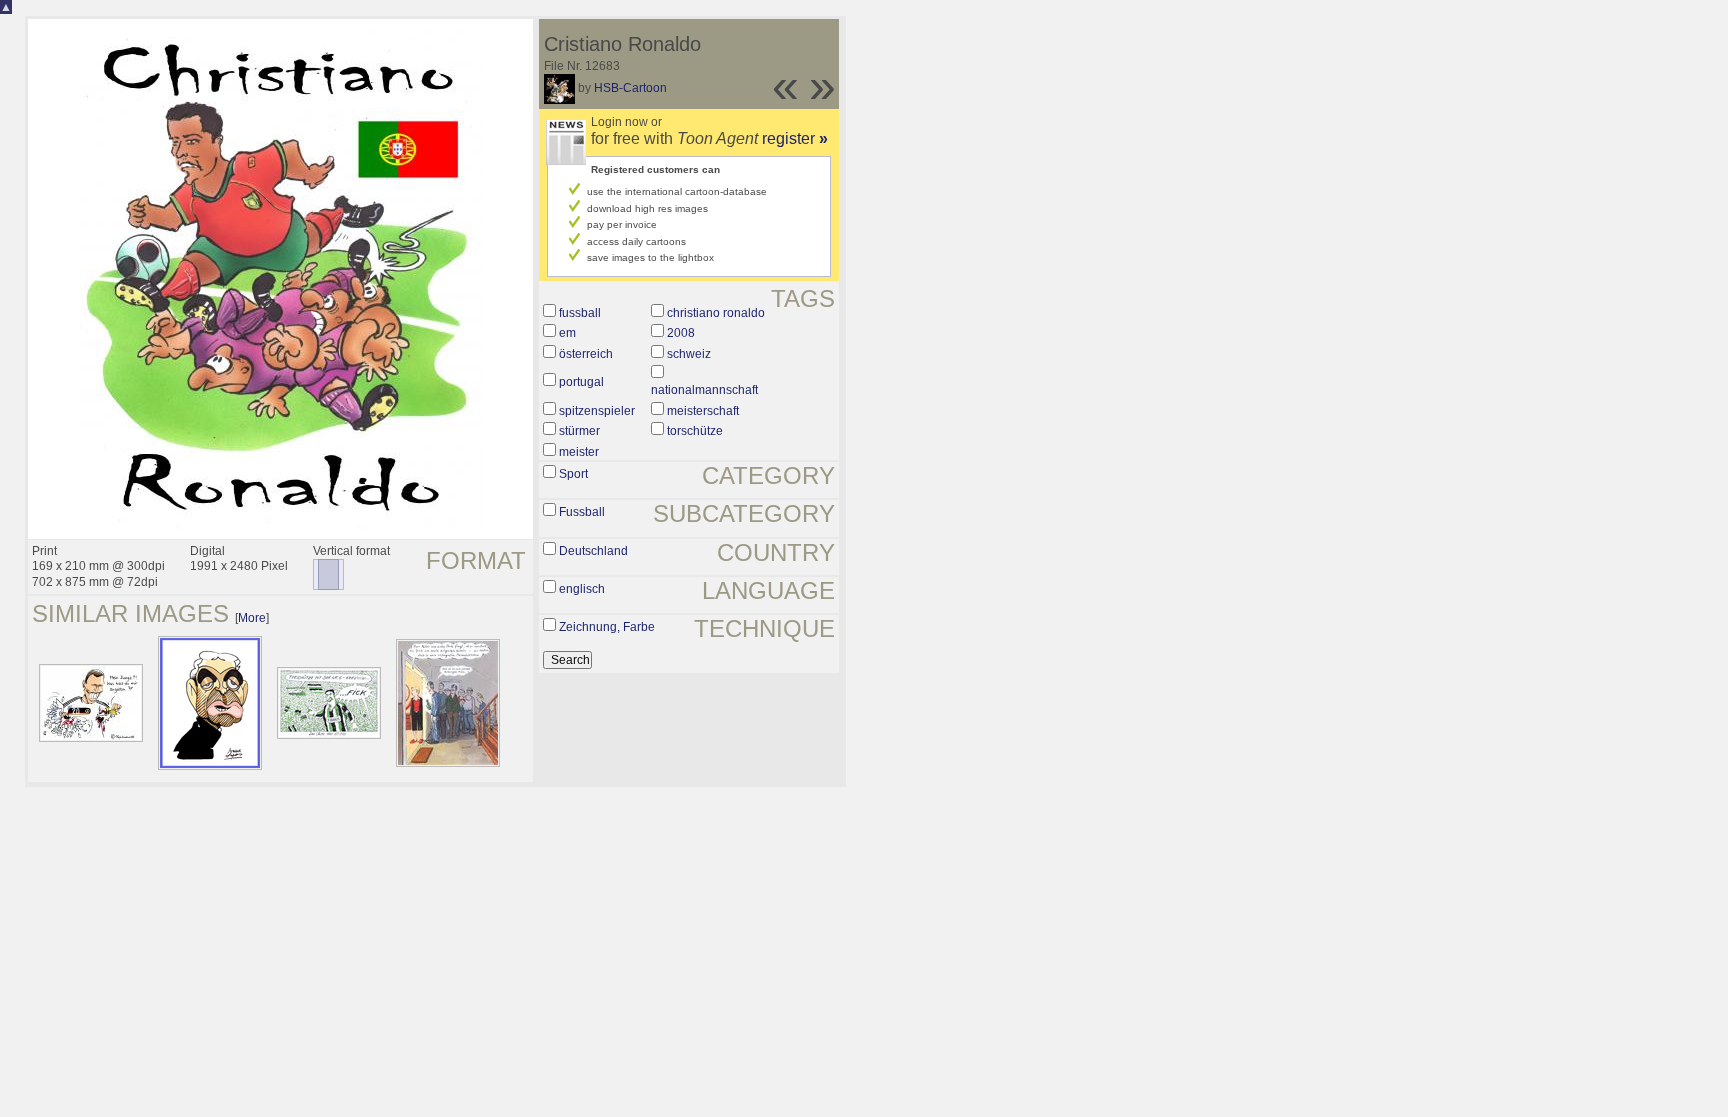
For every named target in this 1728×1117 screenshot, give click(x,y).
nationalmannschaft (704, 390)
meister (579, 452)
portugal (581, 382)
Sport (573, 474)
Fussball (582, 512)
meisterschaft (703, 411)
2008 (681, 333)
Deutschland (593, 551)
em (567, 333)
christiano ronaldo (716, 313)
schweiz (689, 354)
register (795, 138)
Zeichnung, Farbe (607, 627)
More (252, 618)
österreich (586, 354)
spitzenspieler (597, 411)
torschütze (695, 431)
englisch (582, 589)
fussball (580, 313)
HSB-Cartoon (630, 88)
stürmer (579, 431)
